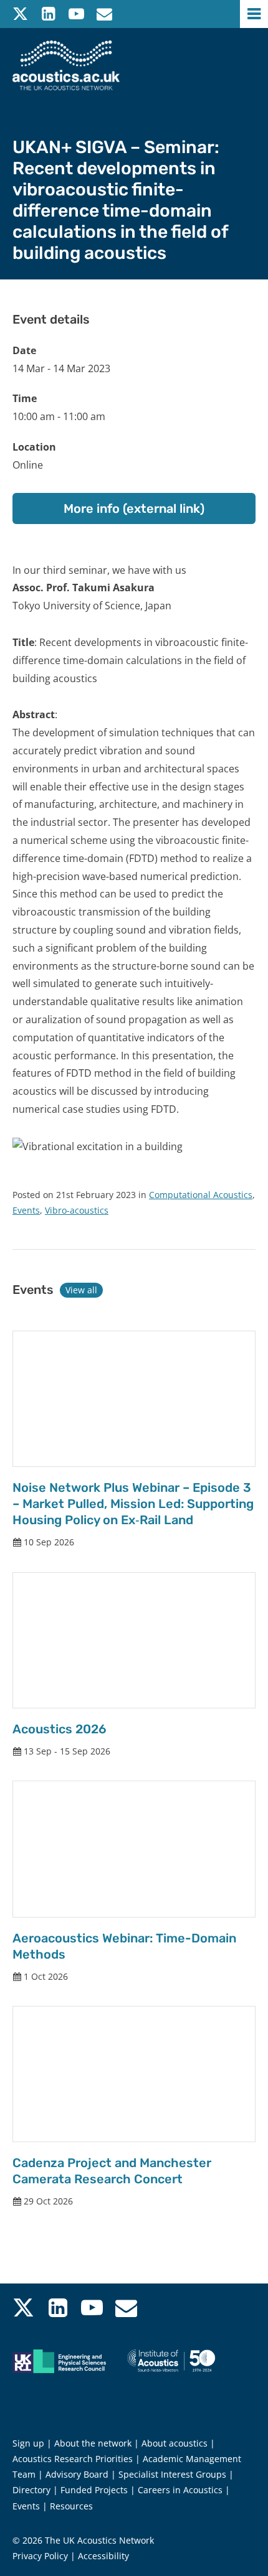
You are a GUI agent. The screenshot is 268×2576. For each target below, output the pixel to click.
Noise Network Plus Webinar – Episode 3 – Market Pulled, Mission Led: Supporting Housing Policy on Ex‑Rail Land (133, 1504)
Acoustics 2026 (60, 1729)
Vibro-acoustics (77, 1210)
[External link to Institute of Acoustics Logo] (183, 2376)
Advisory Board (77, 2474)
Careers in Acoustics (180, 2490)
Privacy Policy (40, 2556)
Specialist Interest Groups (172, 2474)
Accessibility (103, 2556)
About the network (93, 2443)
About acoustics (175, 2443)
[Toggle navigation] (254, 14)
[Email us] (104, 14)
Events (26, 1210)
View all (81, 1290)
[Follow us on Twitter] (20, 14)
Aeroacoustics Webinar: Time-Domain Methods (124, 1946)
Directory (31, 2490)
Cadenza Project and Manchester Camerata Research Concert (112, 2171)
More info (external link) (134, 508)
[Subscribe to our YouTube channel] (76, 14)
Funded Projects (94, 2490)
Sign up (28, 2443)
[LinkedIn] (48, 14)
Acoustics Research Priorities (73, 2459)
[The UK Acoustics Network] (66, 65)
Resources (71, 2506)
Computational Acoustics (201, 1195)
